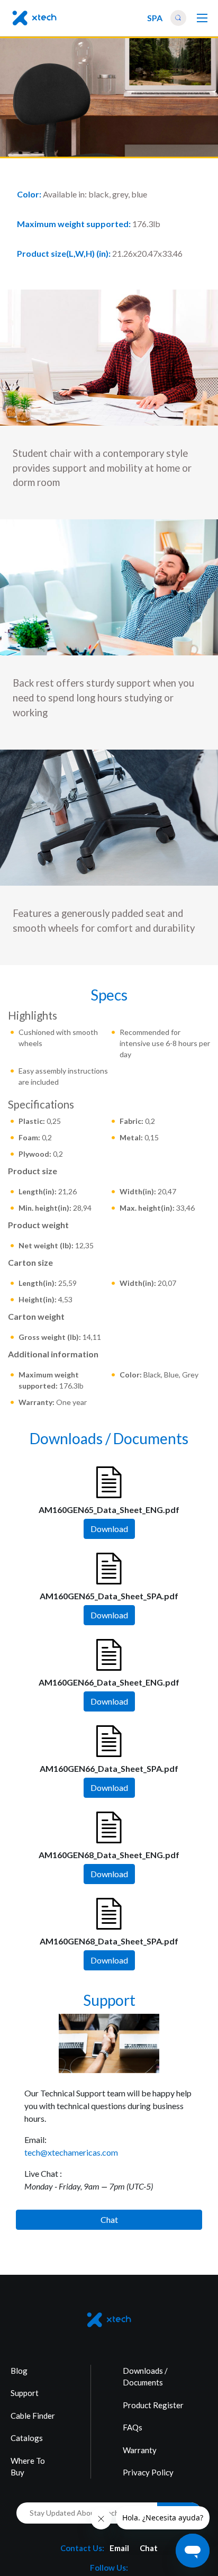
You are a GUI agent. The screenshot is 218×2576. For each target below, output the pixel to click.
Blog (19, 2371)
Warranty (140, 2450)
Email (119, 2548)
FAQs (133, 2427)
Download (109, 1529)
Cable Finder (33, 2416)
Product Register (153, 2405)
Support (25, 2393)
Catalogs (27, 2438)
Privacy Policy (148, 2472)
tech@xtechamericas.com (71, 2152)
